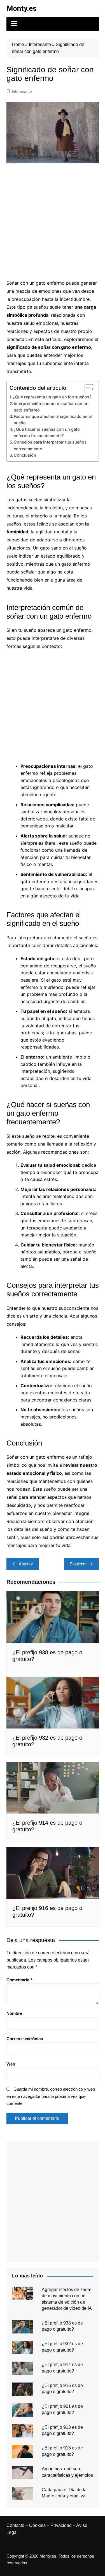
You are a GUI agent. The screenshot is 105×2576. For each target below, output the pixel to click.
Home (18, 44)
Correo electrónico (25, 2039)
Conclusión (25, 455)
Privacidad (61, 2525)
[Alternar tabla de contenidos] (87, 389)
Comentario (19, 1980)
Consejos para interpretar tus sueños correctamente (50, 445)
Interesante (40, 44)
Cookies (37, 2525)
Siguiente (78, 1564)
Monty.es (22, 8)
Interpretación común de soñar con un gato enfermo (51, 407)
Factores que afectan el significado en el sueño (53, 420)
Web (11, 2064)
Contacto (15, 2525)
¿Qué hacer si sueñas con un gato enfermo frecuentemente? (47, 432)
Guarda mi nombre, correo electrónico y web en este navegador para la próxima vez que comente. (51, 2096)
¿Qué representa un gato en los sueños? (52, 397)
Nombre (14, 2013)
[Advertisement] (53, 221)
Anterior (26, 1564)
